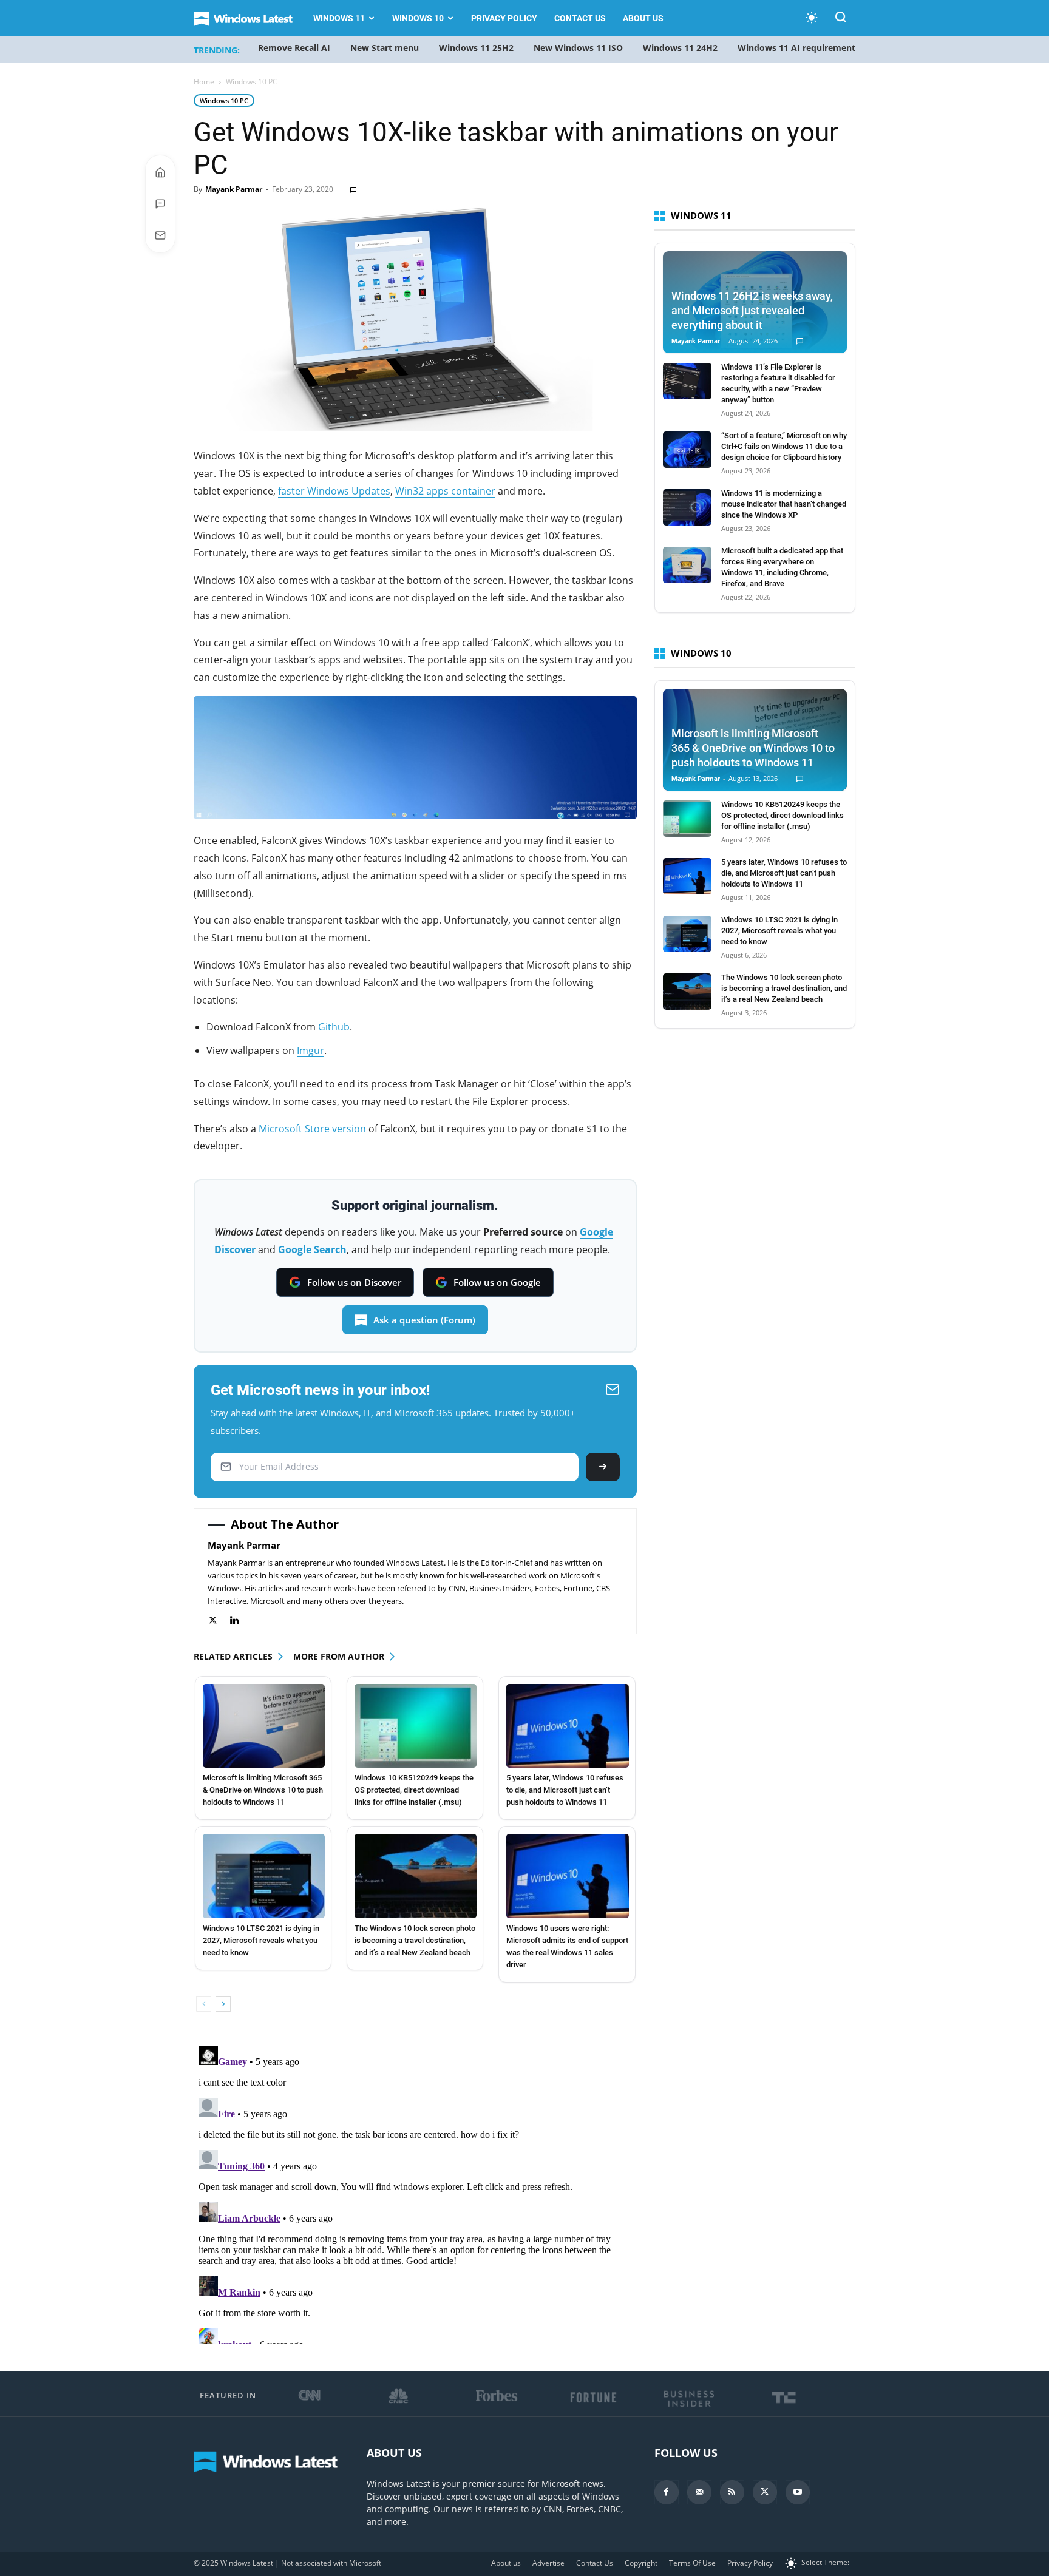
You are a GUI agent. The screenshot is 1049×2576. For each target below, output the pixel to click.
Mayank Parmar (234, 189)
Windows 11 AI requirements (799, 48)
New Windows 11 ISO (578, 48)
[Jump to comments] (160, 204)
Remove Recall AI (294, 48)
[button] (841, 19)
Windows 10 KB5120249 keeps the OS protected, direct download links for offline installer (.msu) (414, 1790)
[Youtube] (798, 2492)
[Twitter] (219, 1621)
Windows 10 (418, 18)
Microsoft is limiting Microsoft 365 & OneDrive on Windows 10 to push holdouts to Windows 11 (263, 1790)
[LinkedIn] (241, 1621)
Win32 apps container (445, 491)
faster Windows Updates (334, 491)
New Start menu (385, 48)
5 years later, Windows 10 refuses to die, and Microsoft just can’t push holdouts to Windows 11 (565, 1790)
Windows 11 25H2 (476, 48)
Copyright (641, 2563)
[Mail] (699, 2492)
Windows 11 (339, 18)
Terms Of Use (692, 2563)
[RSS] (732, 2492)
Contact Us (580, 18)
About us (643, 18)
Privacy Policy (504, 18)
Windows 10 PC (224, 100)
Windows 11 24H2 (680, 48)
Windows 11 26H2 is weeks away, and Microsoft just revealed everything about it (752, 310)
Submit (603, 1467)
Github (334, 1027)
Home (204, 82)
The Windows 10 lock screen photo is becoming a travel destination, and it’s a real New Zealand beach (415, 1940)
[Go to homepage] (160, 172)
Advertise (548, 2563)
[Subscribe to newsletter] (160, 235)
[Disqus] (415, 2192)
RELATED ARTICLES (233, 1656)
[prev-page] (204, 2004)
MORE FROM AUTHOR (339, 1656)
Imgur (311, 1050)
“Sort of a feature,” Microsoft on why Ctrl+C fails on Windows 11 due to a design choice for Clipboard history (784, 446)
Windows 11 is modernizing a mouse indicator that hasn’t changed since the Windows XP (784, 504)
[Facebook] (667, 2492)
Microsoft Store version (312, 1129)
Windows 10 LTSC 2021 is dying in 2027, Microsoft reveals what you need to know (261, 1940)
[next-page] (223, 2004)
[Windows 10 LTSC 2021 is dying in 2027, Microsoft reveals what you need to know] (264, 1876)
